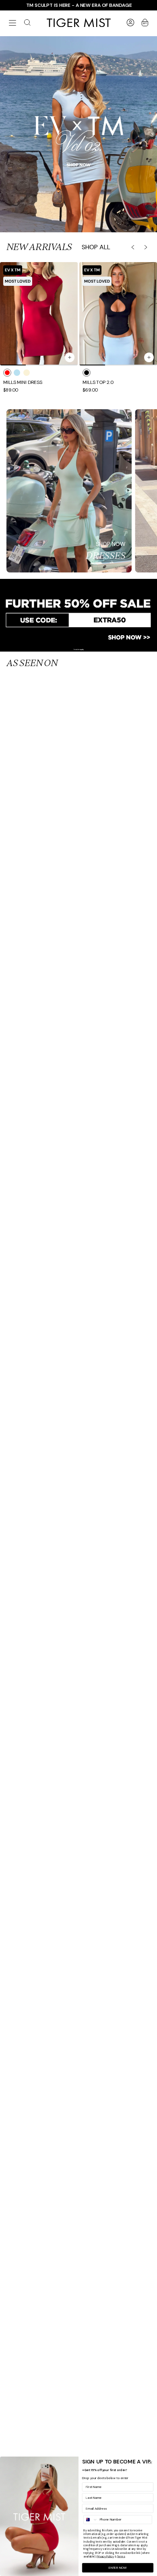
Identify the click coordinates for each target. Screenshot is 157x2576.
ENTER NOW (118, 2568)
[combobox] (91, 2520)
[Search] (27, 23)
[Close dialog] (151, 2462)
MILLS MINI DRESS (23, 383)
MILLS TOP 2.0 (98, 383)
